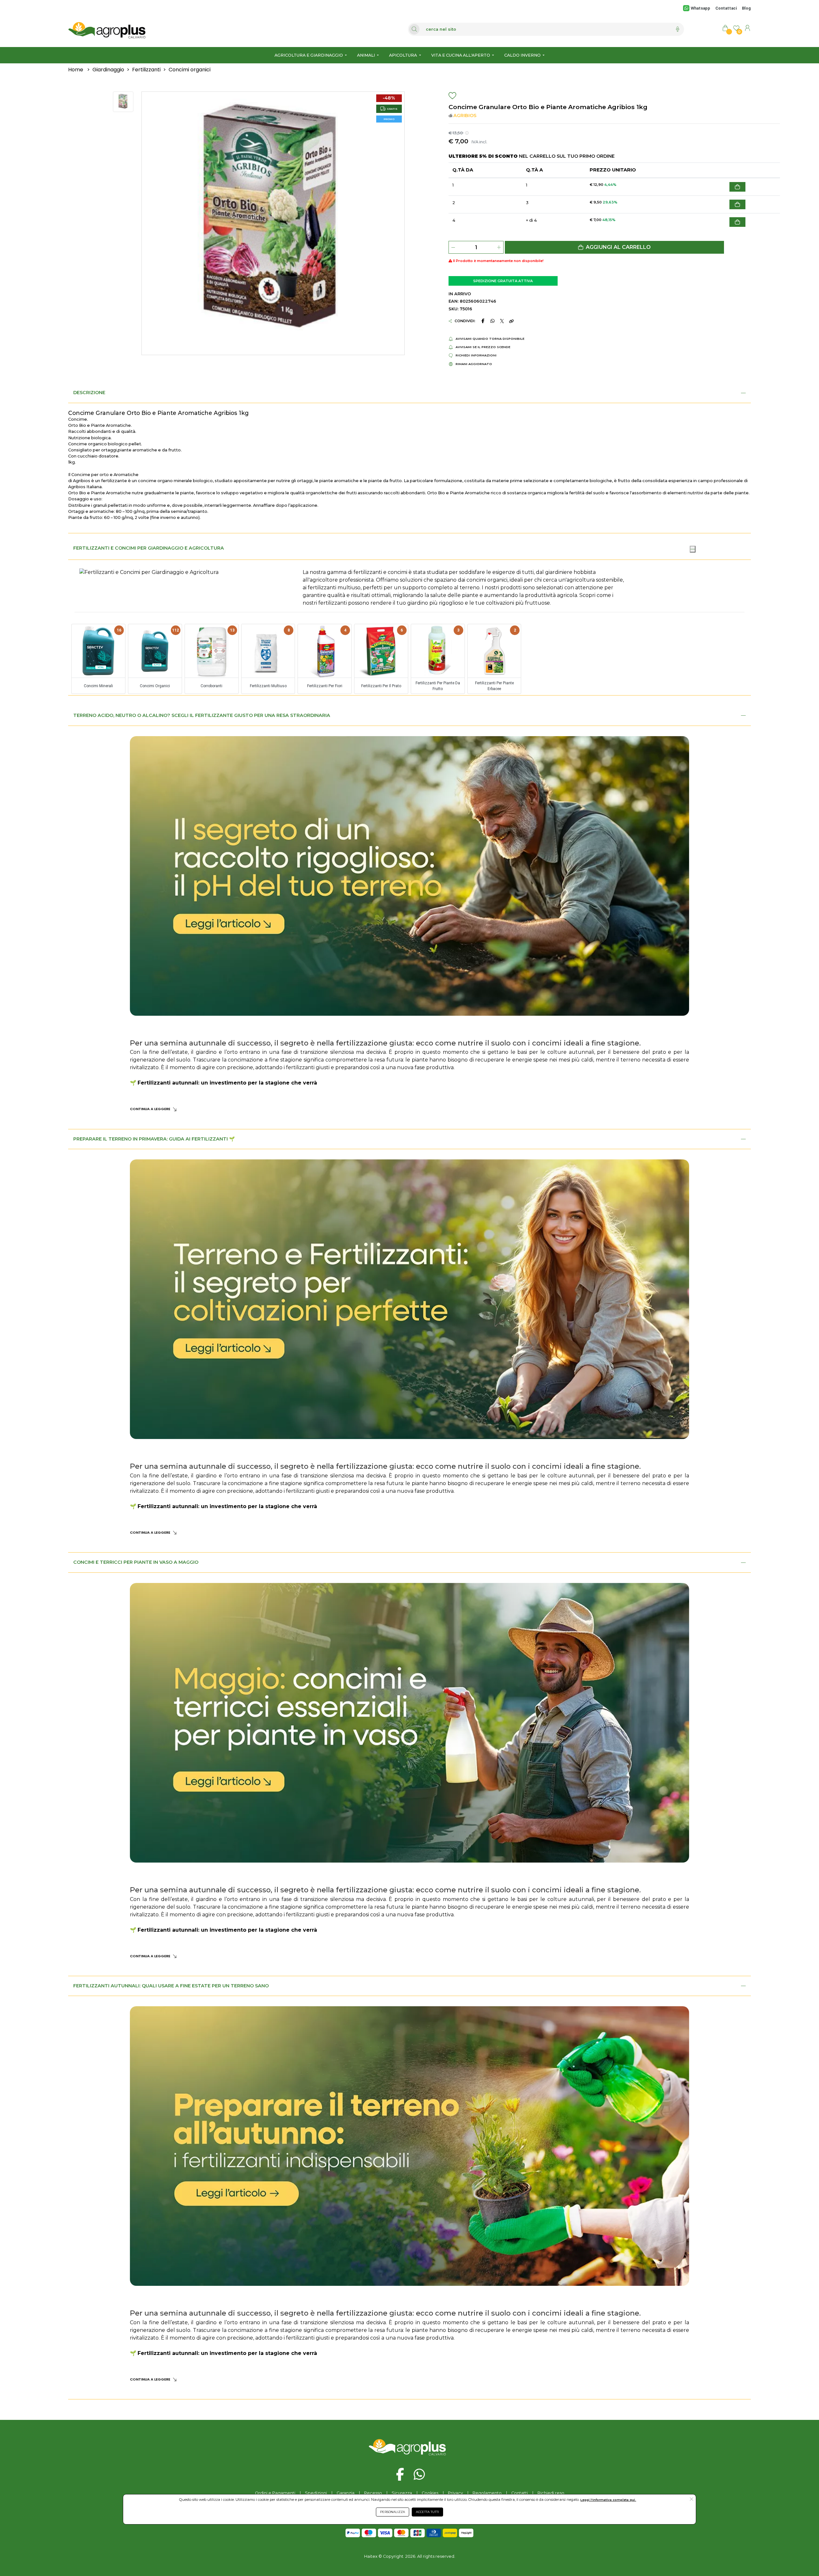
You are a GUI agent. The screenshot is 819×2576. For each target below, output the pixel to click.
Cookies (430, 2493)
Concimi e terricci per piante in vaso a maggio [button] (136, 1562)
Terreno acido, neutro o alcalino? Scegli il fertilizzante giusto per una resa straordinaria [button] (202, 715)
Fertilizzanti (146, 70)
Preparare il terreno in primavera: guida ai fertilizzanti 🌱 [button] (154, 1139)
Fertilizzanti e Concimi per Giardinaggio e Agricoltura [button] (149, 548)
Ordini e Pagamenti (275, 2493)
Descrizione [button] (89, 393)
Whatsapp (700, 8)
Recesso (373, 2493)
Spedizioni (316, 2493)
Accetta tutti (427, 2512)
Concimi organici (190, 70)
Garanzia (346, 2493)
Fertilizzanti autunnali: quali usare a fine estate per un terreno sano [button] (171, 1986)
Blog (746, 8)
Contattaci (726, 8)
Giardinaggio (108, 70)
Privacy (455, 2493)
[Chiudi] (693, 549)
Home (76, 70)
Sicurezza (402, 2493)
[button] (614, 247)
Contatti (520, 2493)
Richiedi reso (551, 2493)
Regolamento (487, 2493)
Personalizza (393, 2512)
